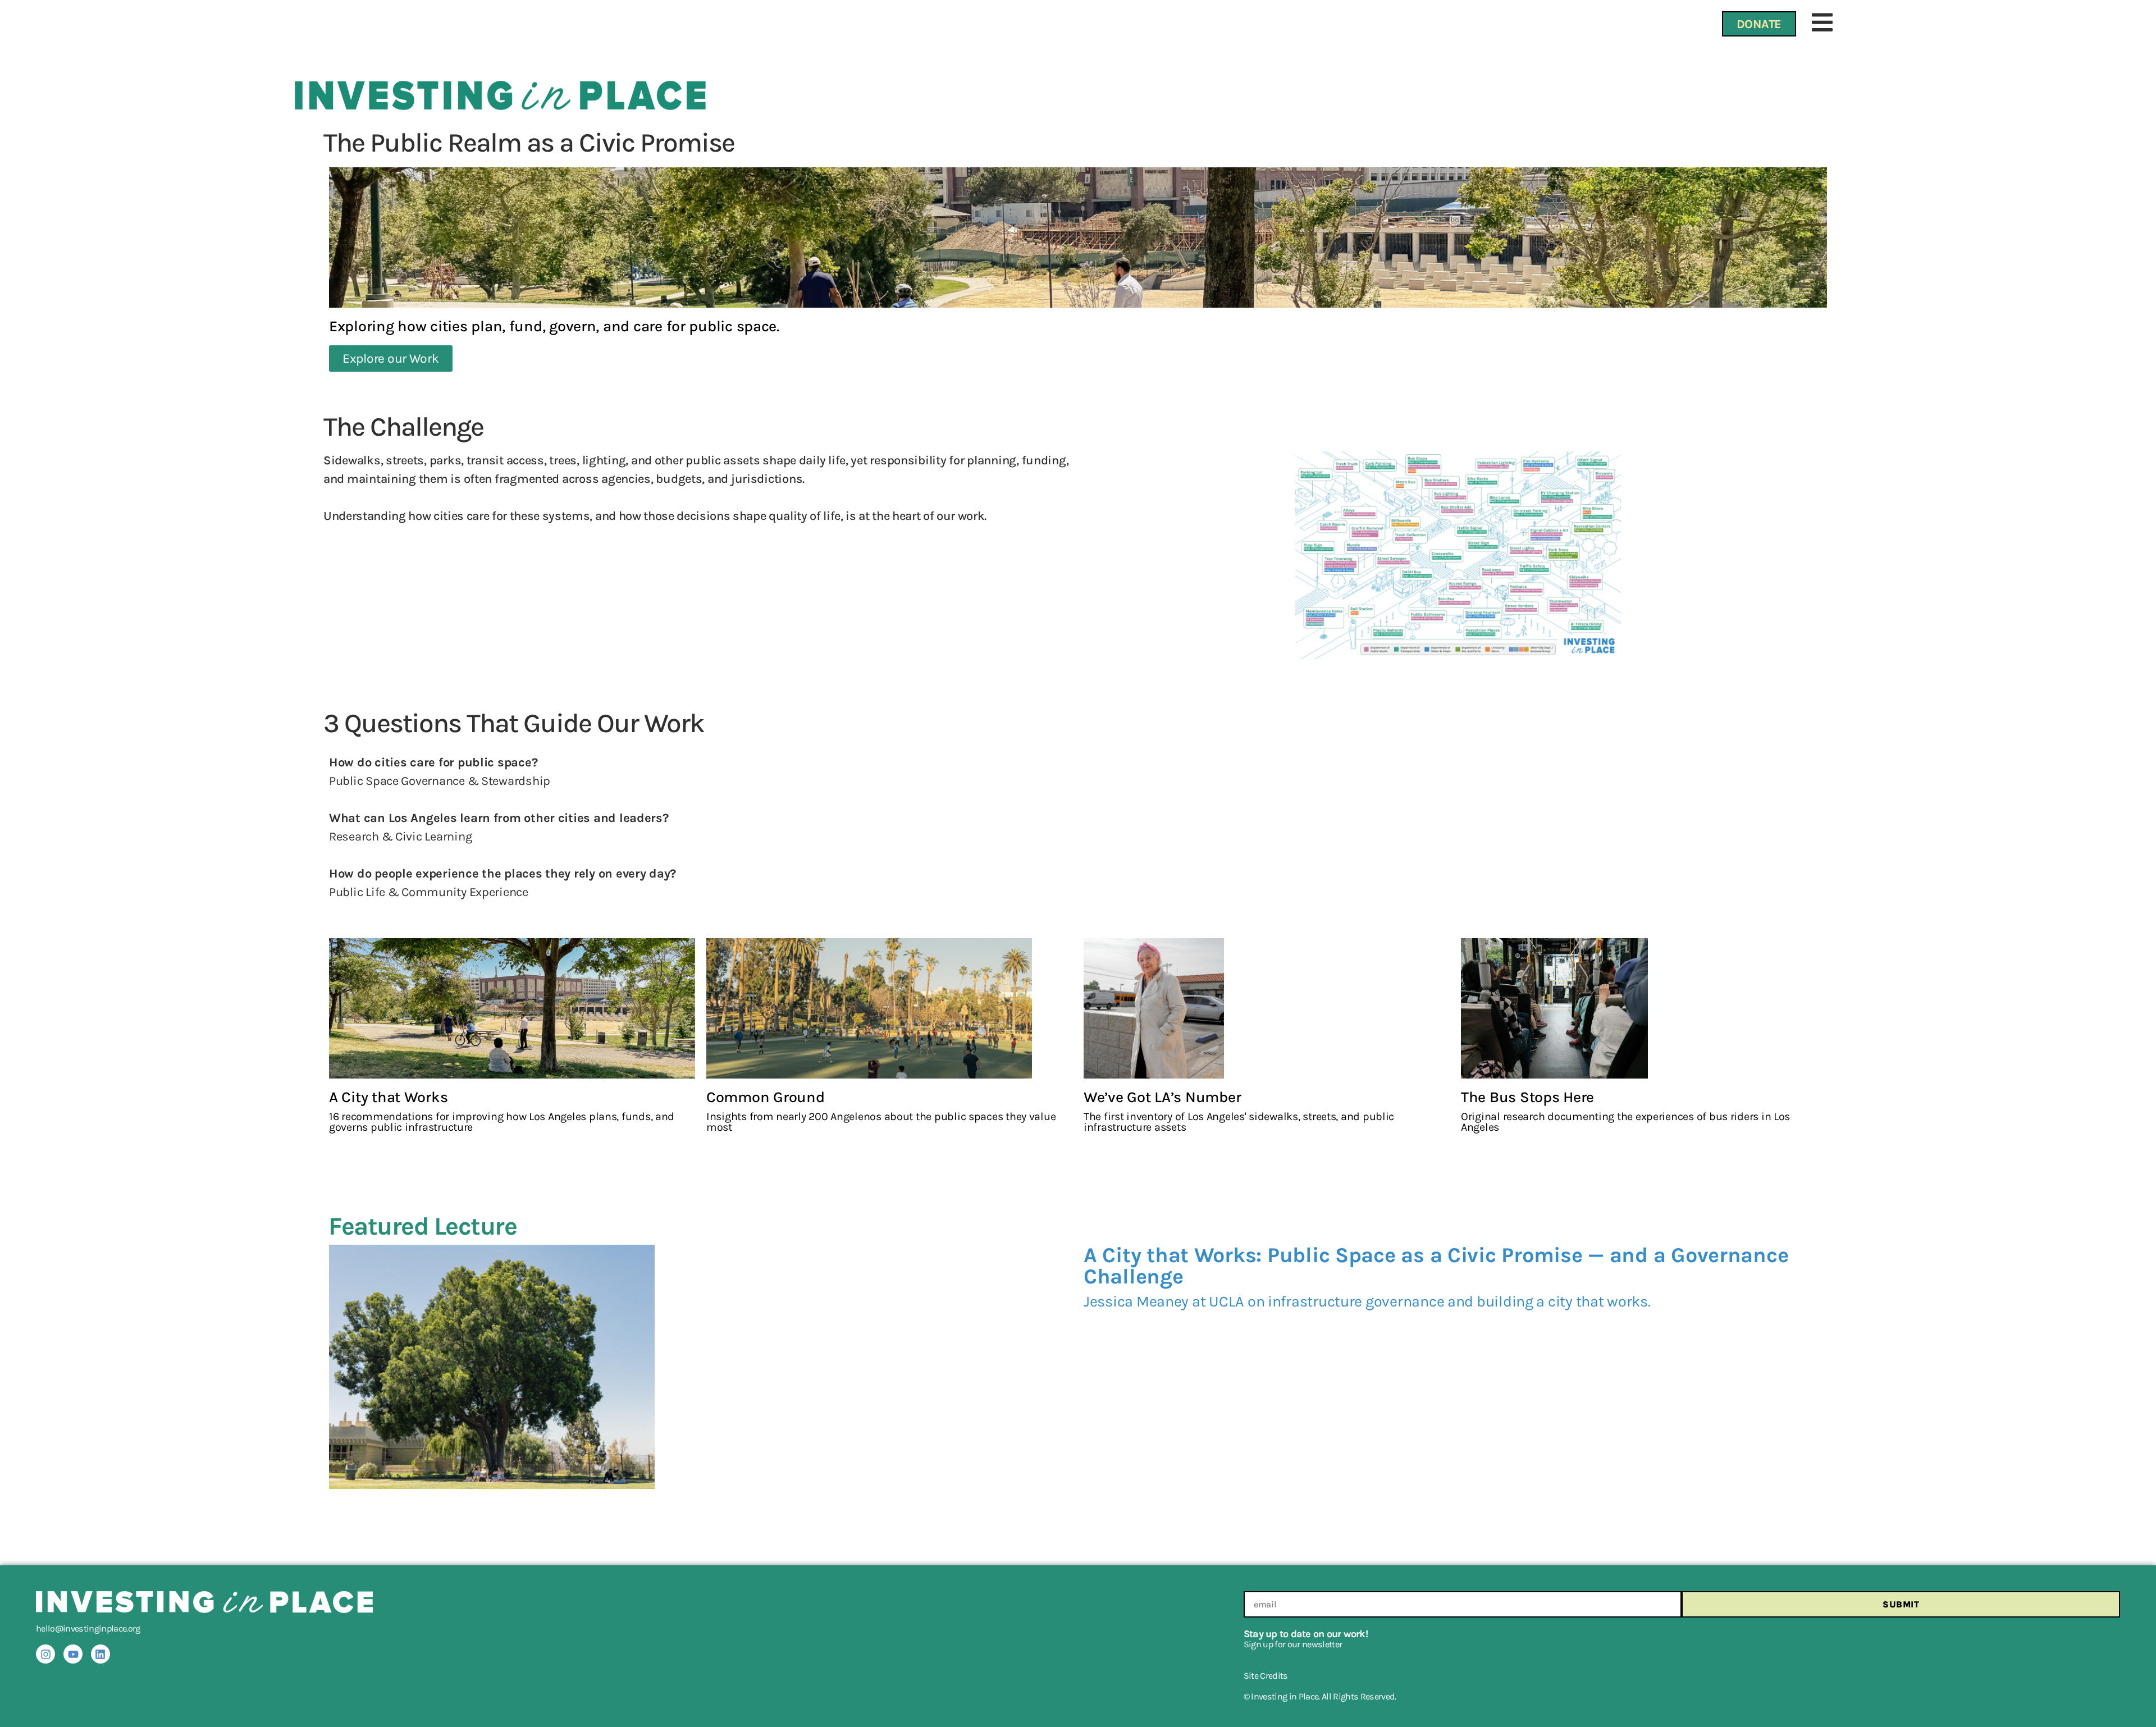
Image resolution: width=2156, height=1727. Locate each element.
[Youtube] (73, 1654)
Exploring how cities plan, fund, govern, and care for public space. (554, 326)
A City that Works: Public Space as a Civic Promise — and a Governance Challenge (1436, 1266)
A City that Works (388, 1097)
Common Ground (766, 1097)
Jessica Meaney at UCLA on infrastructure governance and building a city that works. (1367, 1301)
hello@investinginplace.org (88, 1628)
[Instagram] (45, 1654)
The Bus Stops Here (1527, 1097)
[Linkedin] (101, 1654)
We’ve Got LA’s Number (1162, 1097)
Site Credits (1266, 1676)
